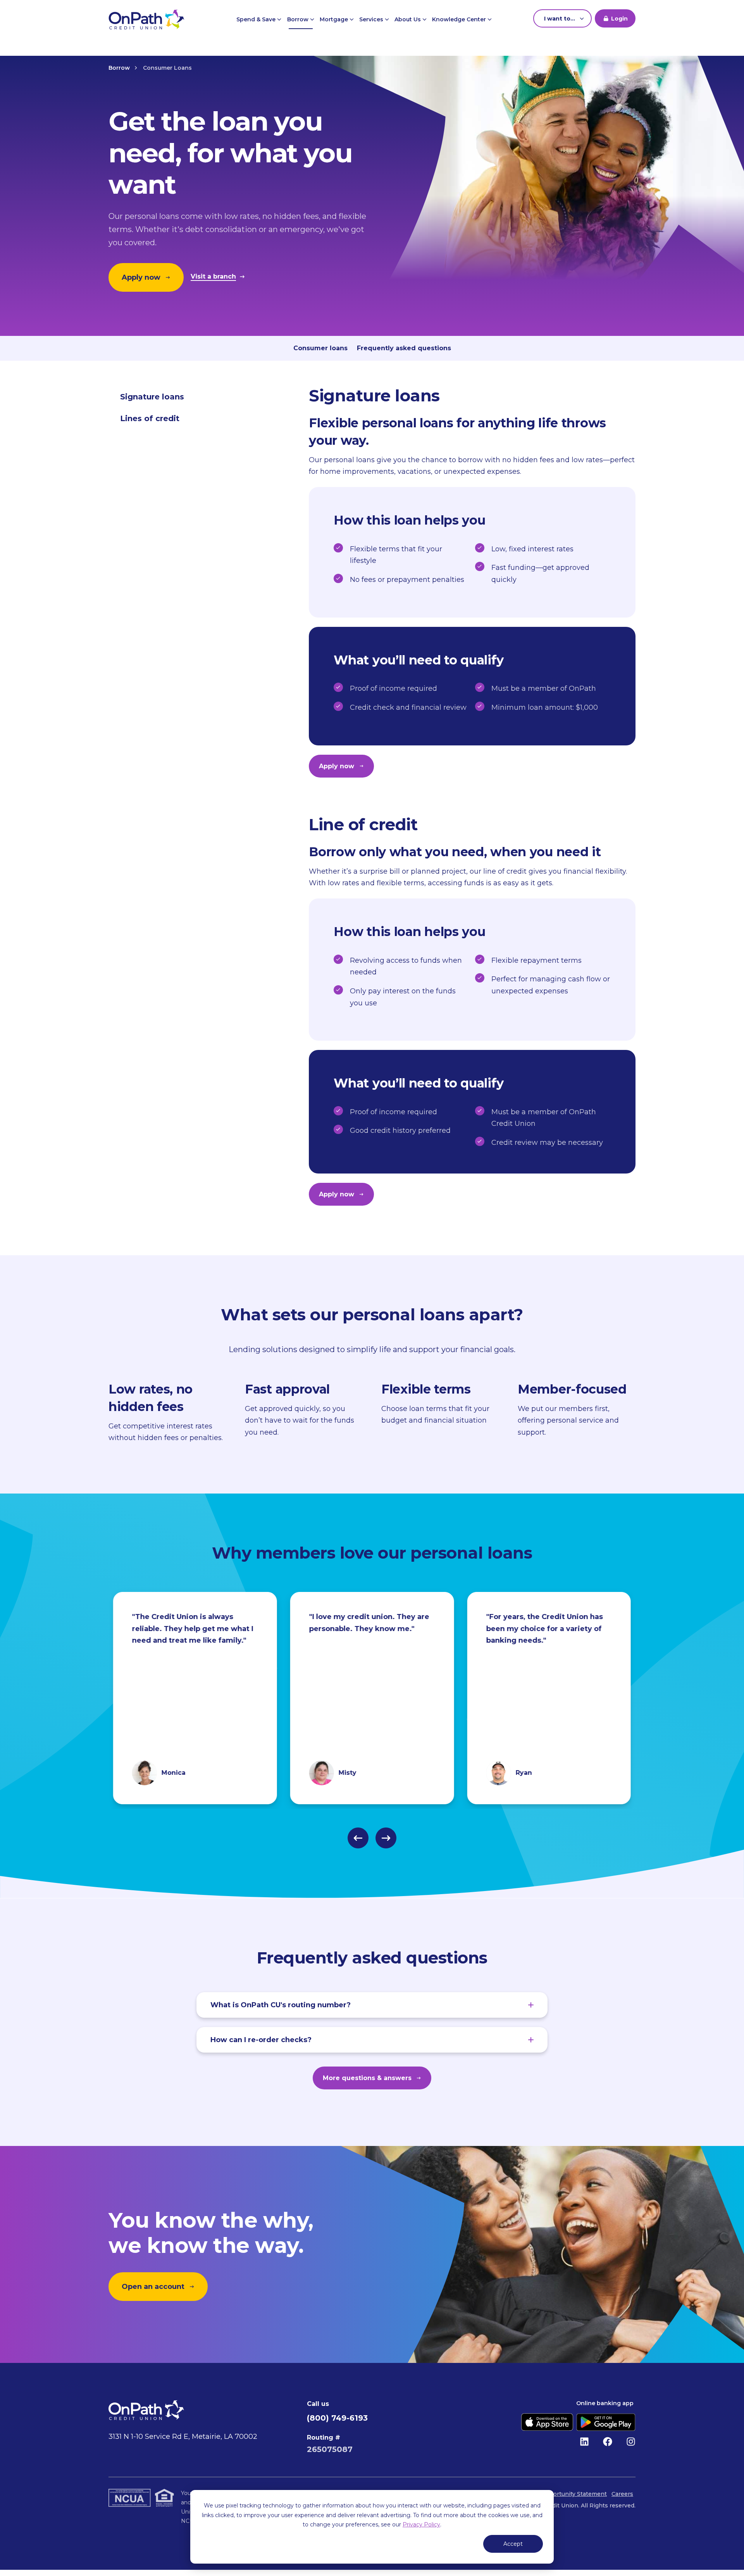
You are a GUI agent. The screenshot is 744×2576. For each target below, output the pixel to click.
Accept (513, 2544)
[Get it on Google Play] (606, 2422)
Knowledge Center (460, 19)
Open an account (153, 2287)
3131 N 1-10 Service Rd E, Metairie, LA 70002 (183, 2437)
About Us (408, 19)
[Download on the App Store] (547, 2422)
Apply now (141, 277)
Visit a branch (213, 277)
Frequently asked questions (404, 348)
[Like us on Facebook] (608, 2442)
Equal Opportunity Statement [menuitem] (565, 2494)
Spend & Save (257, 19)
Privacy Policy (421, 2524)
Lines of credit (150, 418)
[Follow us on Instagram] (631, 2442)
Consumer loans (320, 348)
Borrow (299, 19)
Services (372, 19)
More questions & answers (367, 2078)
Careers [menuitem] (622, 2494)
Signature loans (152, 397)
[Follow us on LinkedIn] (584, 2442)
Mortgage (335, 19)
